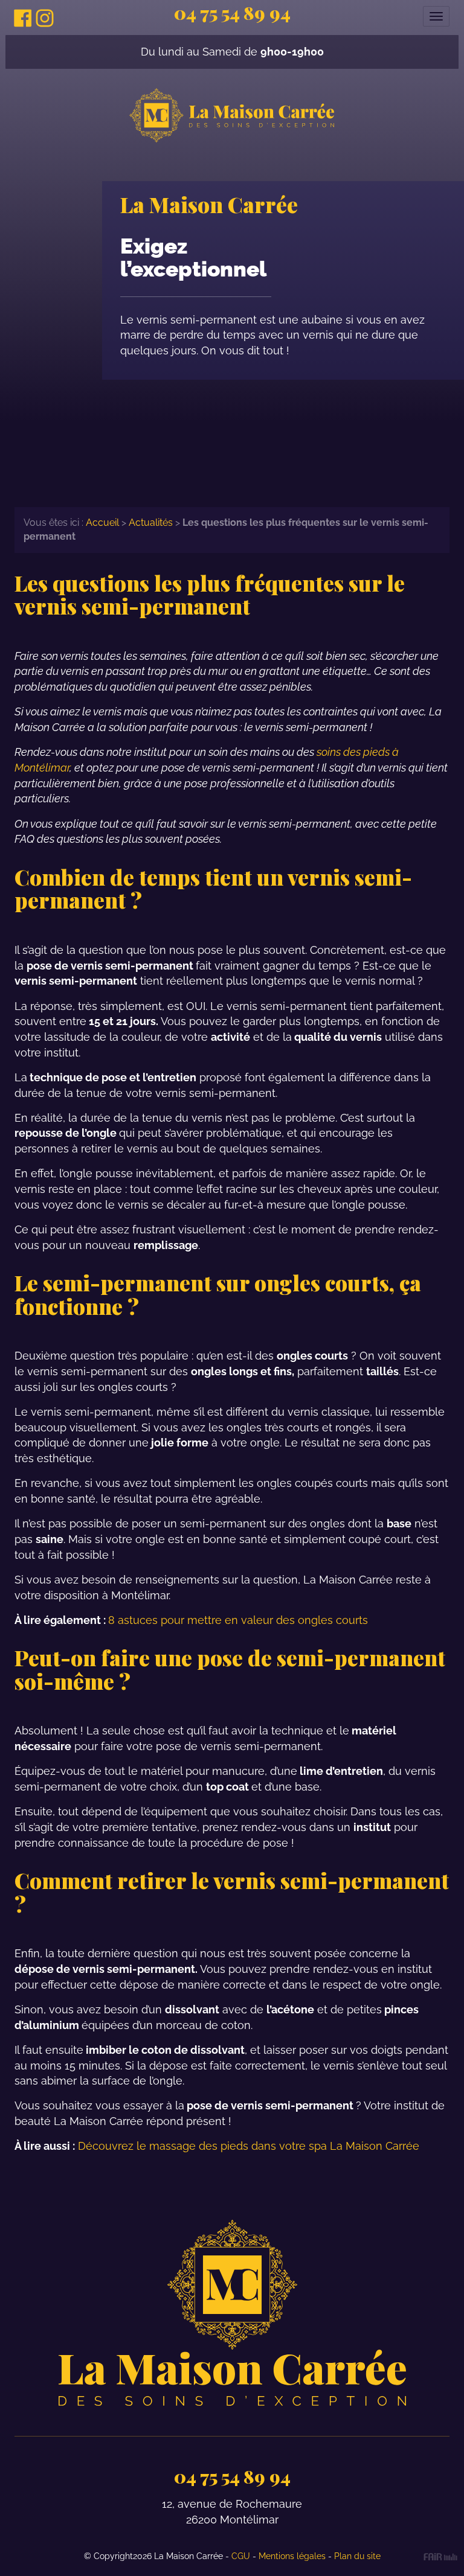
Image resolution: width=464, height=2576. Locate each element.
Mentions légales (292, 2555)
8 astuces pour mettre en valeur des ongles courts (238, 1620)
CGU (241, 2555)
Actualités (151, 523)
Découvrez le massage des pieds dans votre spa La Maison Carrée (249, 2146)
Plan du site (357, 2555)
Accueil (102, 523)
